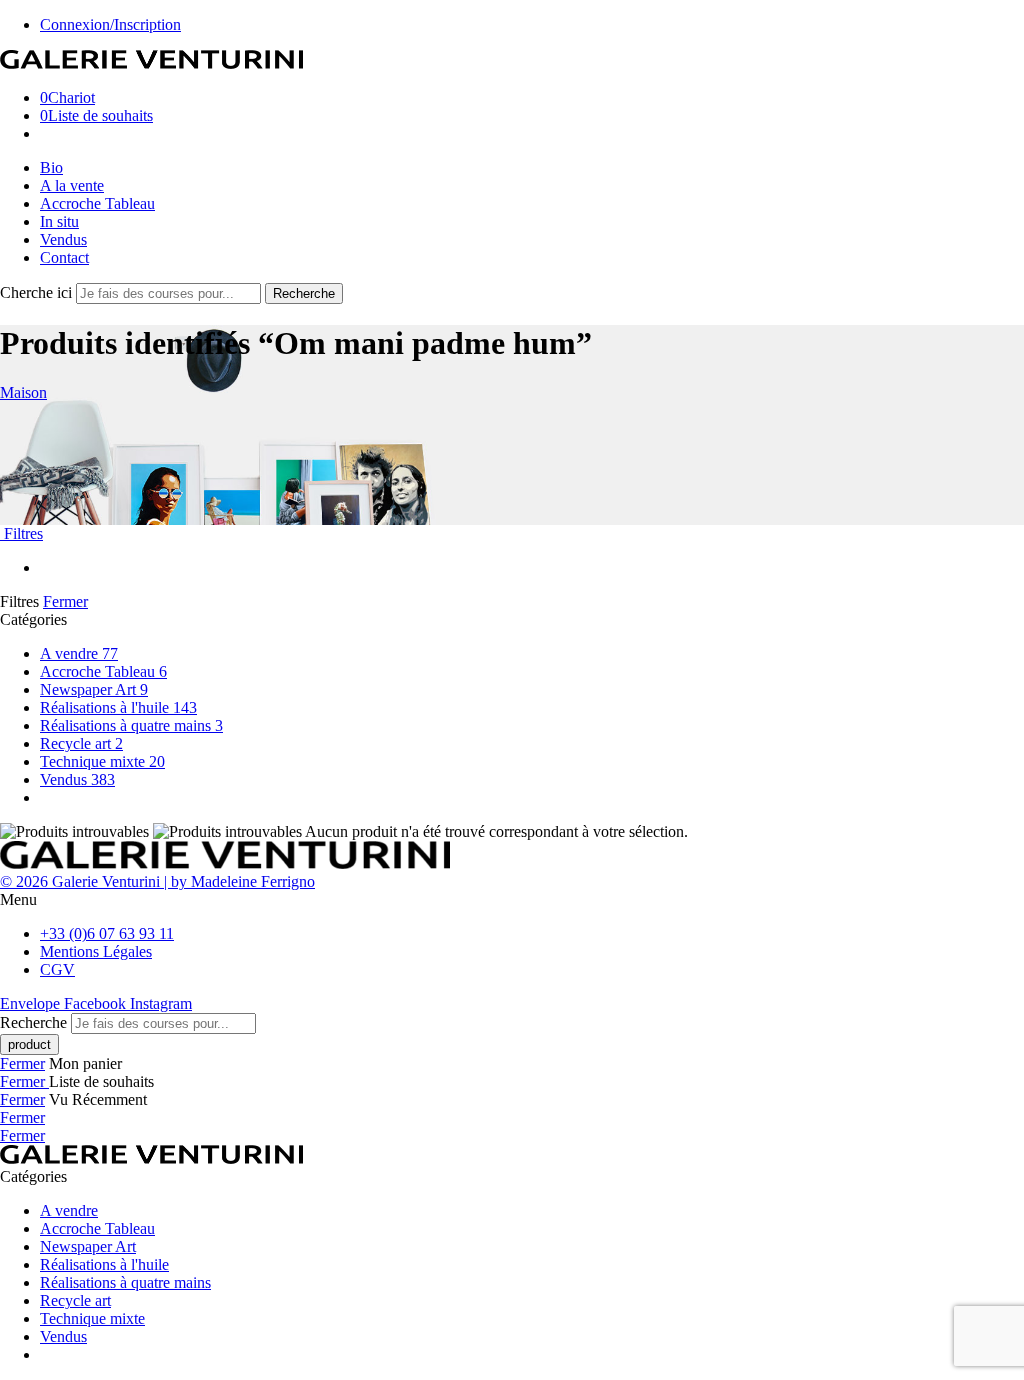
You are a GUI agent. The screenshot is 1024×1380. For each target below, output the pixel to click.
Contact (64, 257)
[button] (512, 900)
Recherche (304, 293)
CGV (57, 969)
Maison (23, 392)
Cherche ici (38, 292)
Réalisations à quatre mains (131, 725)
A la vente (72, 185)
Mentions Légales (96, 951)
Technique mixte (102, 761)
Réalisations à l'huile (118, 707)
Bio (51, 167)
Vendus (63, 239)
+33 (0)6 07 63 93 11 (107, 933)
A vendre (79, 653)
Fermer (65, 601)
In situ (59, 221)
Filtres (21, 533)
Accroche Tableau (97, 203)
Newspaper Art (94, 689)
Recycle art (81, 743)
